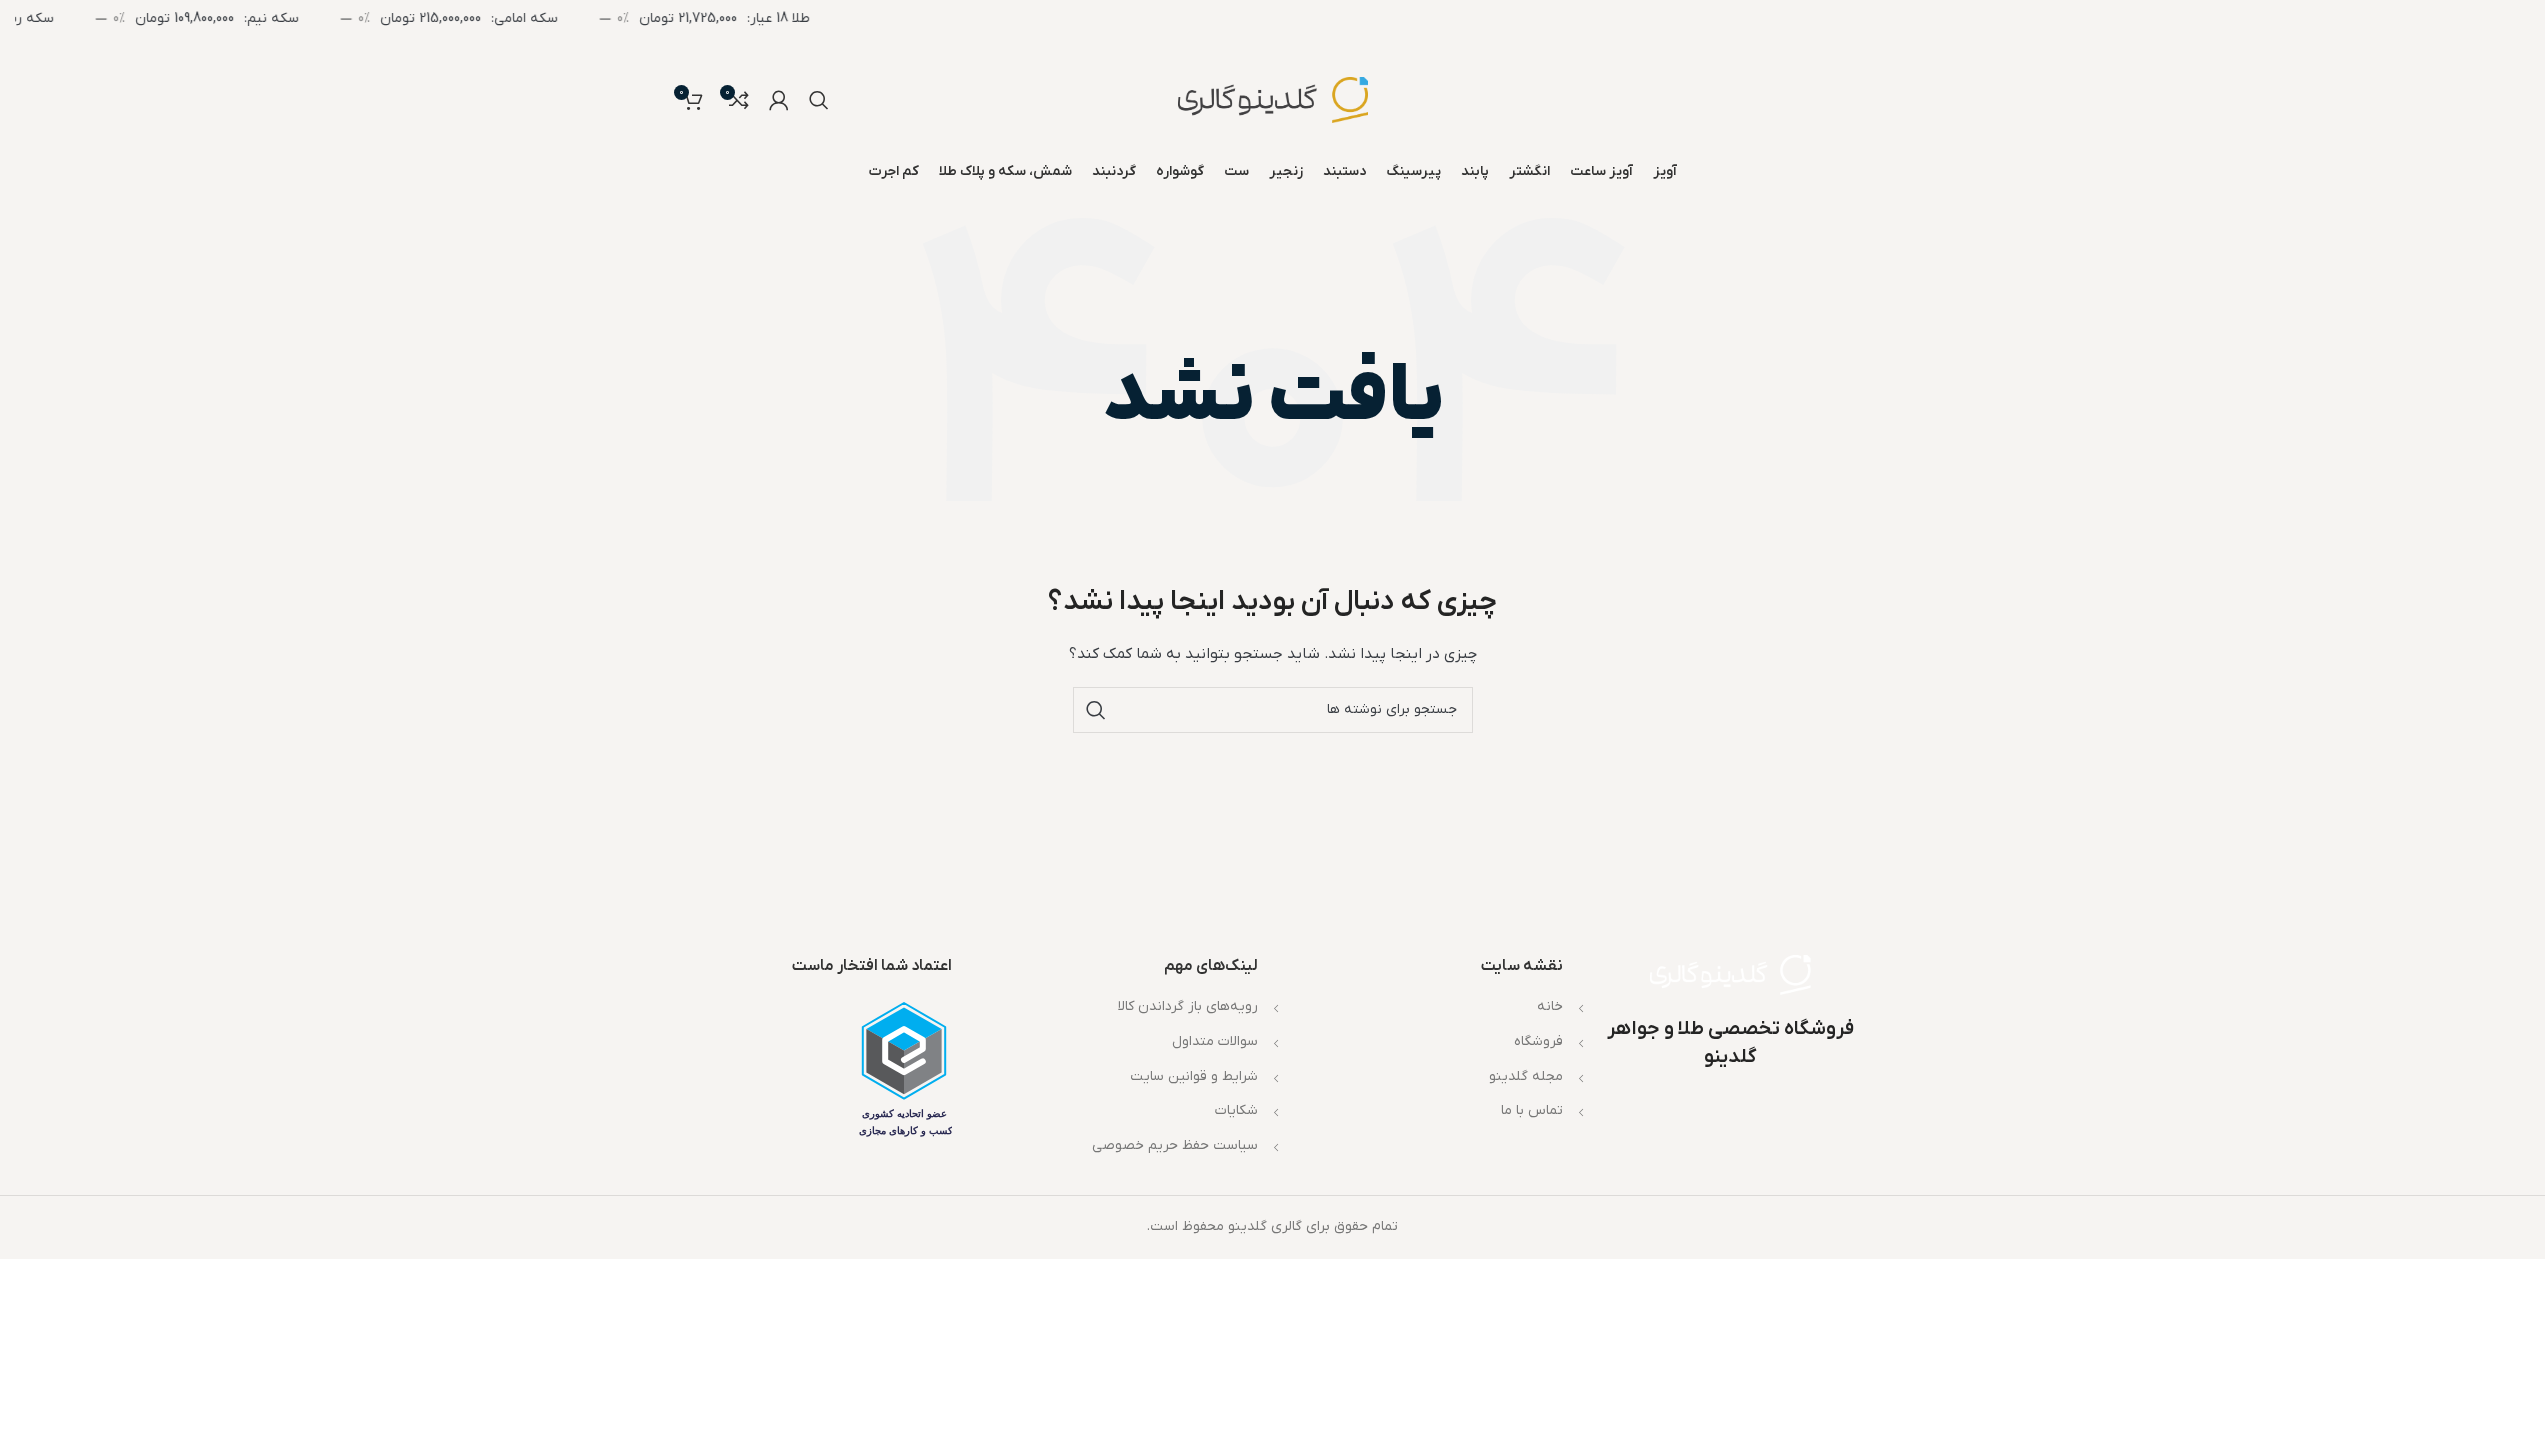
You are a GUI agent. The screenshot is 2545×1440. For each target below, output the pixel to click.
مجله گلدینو (1526, 1076)
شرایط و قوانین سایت (1194, 1076)
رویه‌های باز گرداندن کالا (1188, 1006)
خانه (1550, 1006)
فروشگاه (1538, 1041)
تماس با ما (1532, 1110)
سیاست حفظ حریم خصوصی (1175, 1145)
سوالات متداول (1215, 1041)
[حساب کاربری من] (779, 100)
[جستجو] (819, 100)
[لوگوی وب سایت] (1273, 99)
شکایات (1236, 1110)
